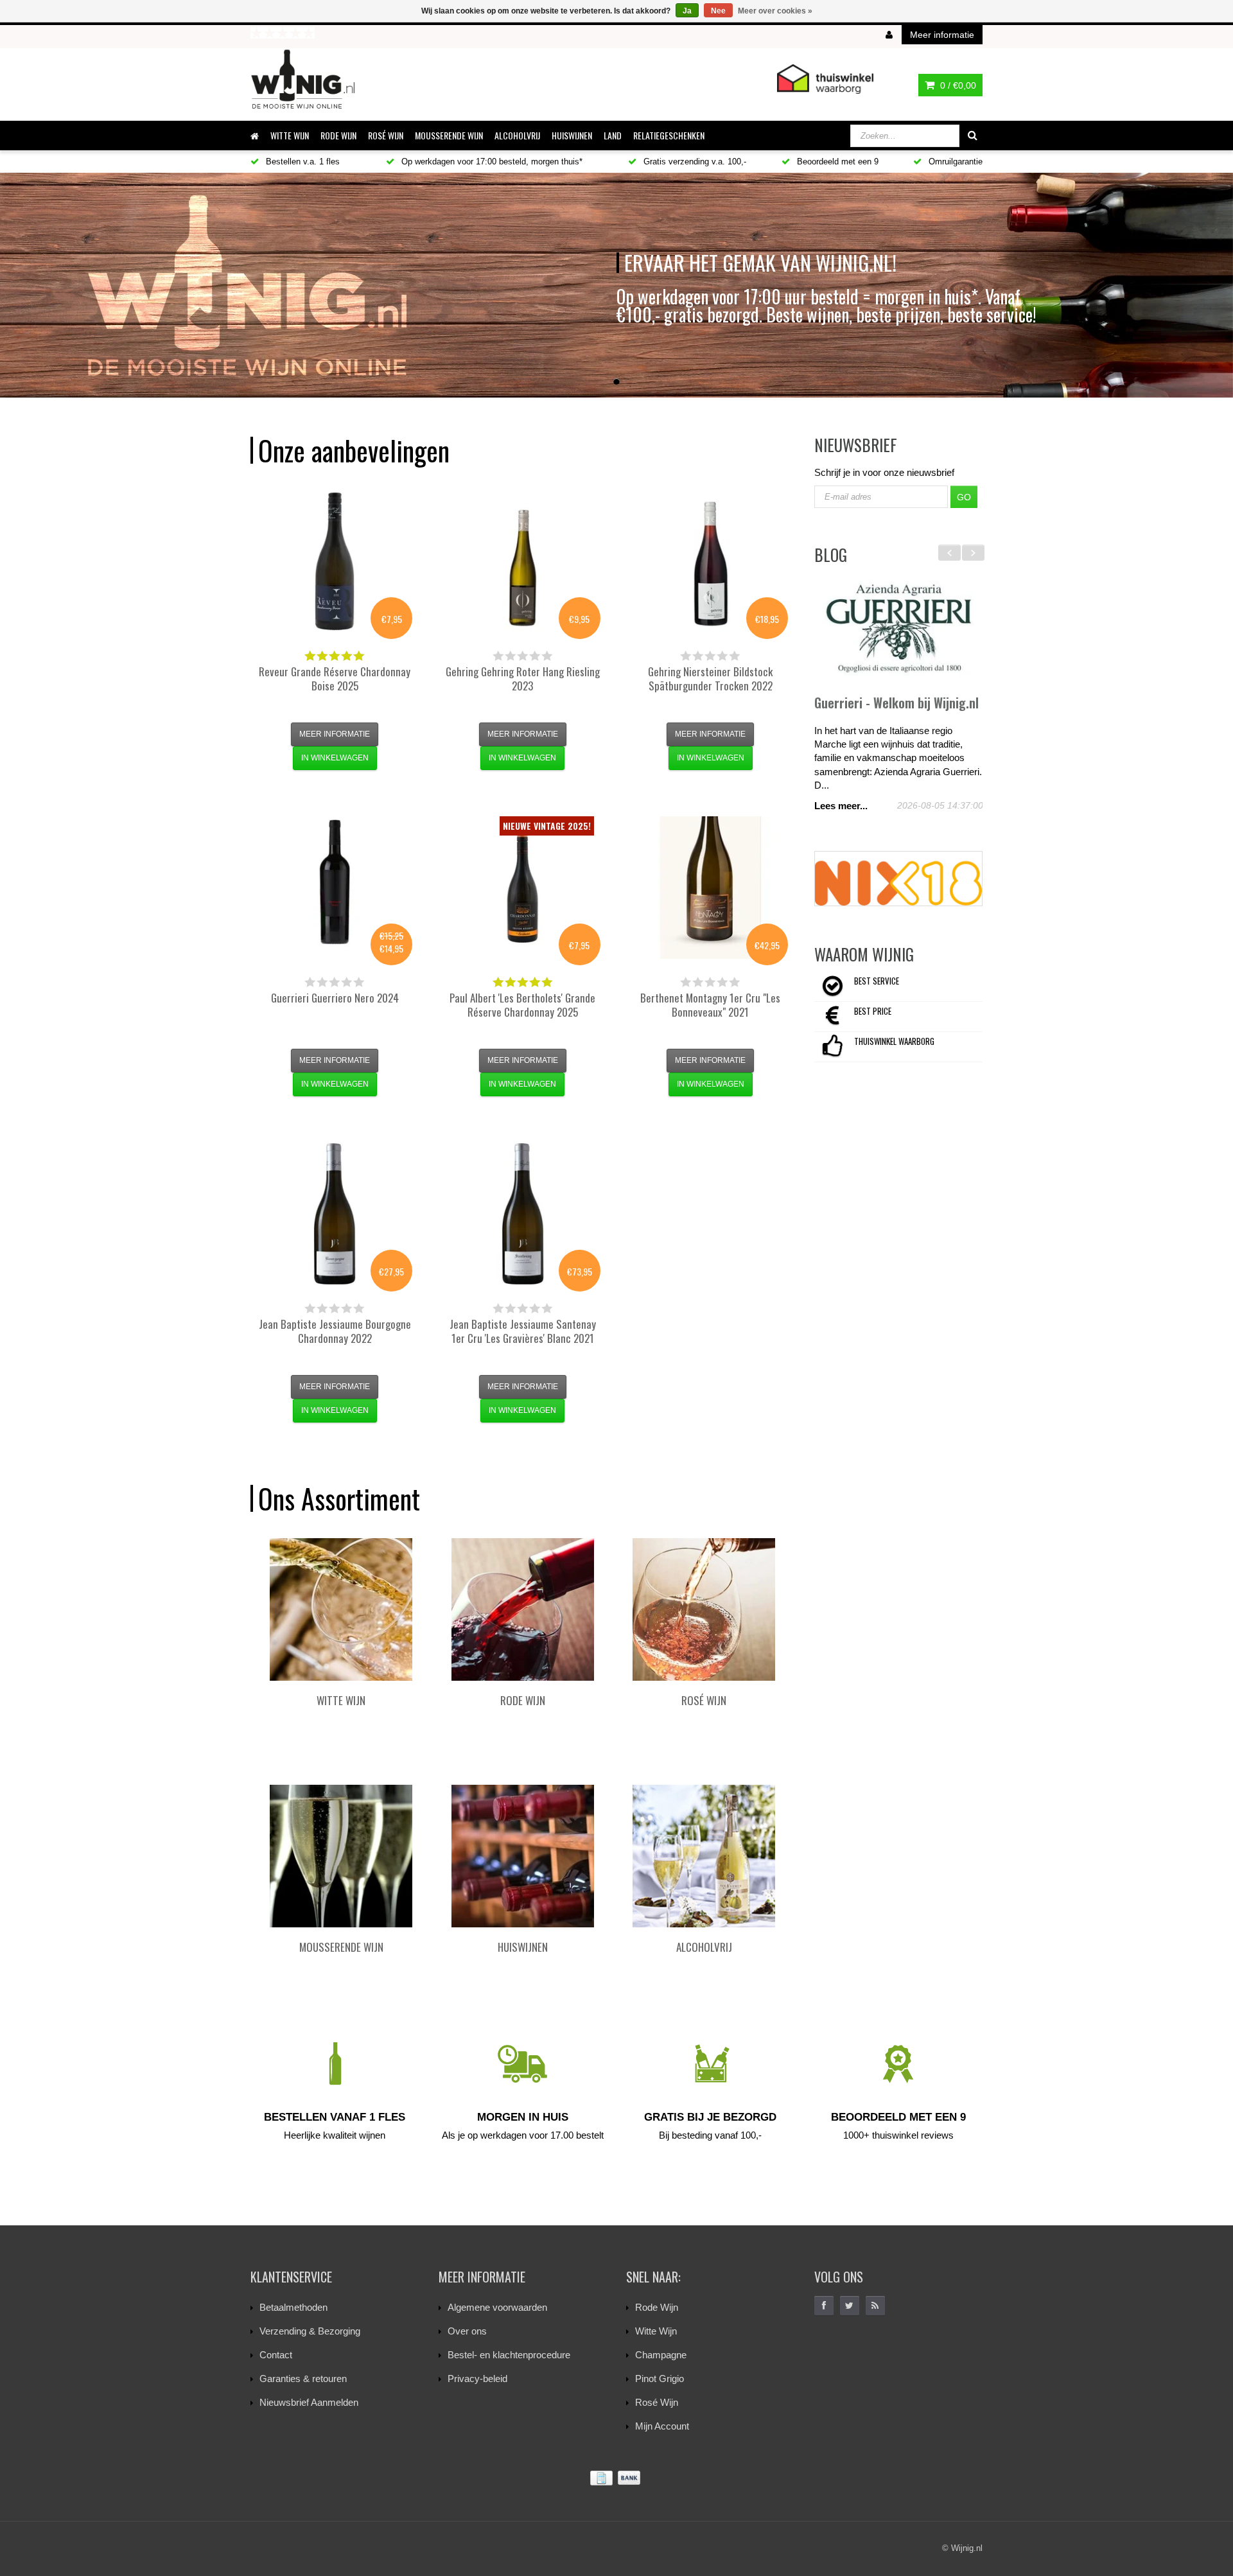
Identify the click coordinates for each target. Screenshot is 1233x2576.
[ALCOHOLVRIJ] (704, 1856)
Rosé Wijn (657, 2402)
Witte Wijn (656, 2331)
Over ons (467, 2331)
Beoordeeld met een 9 (836, 162)
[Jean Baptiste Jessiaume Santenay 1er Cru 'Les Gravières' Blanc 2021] (523, 1214)
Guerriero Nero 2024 (335, 998)
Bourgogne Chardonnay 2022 (335, 1331)
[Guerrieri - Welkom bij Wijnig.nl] (899, 629)
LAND (613, 135)
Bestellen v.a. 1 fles (302, 162)
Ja (687, 11)
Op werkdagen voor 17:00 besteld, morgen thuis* (491, 162)
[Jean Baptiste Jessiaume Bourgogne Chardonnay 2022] (335, 1214)
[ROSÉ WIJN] (704, 1609)
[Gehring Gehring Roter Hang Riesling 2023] (523, 561)
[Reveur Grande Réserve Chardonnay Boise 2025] (335, 561)
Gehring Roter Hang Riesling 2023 (523, 679)
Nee (718, 11)
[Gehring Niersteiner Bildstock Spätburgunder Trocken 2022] (710, 561)
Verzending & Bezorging (310, 2331)
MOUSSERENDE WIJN (449, 135)
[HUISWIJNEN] (523, 1856)
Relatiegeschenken (669, 135)
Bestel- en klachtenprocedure (509, 2355)
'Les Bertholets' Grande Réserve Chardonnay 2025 (522, 1005)
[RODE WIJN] (523, 1609)
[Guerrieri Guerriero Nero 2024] (335, 888)
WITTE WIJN (290, 135)
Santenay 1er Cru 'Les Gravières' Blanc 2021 (523, 1331)
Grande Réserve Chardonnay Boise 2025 (335, 679)
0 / (957, 85)
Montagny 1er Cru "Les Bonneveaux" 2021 (710, 1005)
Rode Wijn (657, 2307)
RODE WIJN (338, 135)
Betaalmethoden (293, 2307)
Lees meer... (841, 806)
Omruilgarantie (954, 162)
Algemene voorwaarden (497, 2307)
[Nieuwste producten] (875, 2306)
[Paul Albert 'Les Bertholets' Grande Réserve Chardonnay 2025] (523, 888)
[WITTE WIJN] (341, 1609)
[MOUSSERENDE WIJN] (341, 1856)
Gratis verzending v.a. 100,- (694, 162)
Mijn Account (662, 2426)
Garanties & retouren (303, 2379)
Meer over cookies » (775, 11)
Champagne (661, 2355)
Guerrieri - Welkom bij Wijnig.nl (896, 703)
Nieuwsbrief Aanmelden (309, 2402)
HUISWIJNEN (572, 135)
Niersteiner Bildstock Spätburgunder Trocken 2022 (710, 679)
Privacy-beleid (477, 2379)
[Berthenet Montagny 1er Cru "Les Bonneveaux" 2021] (710, 888)
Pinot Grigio (660, 2379)
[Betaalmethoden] (616, 2478)
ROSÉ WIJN (386, 135)
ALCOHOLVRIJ (517, 135)
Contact (276, 2355)
